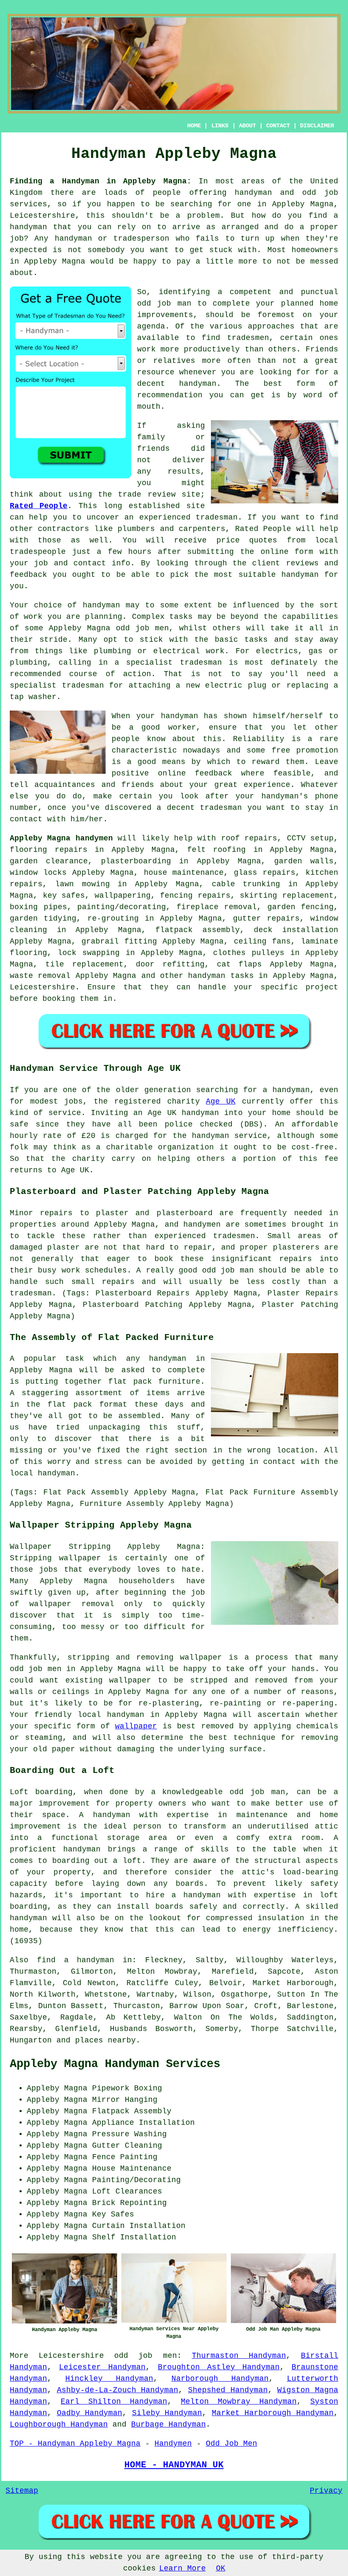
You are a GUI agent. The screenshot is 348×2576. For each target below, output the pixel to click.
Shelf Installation (134, 2237)
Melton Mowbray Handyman (239, 2402)
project (322, 987)
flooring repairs (49, 850)
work (215, 651)
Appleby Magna (55, 261)
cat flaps (239, 964)
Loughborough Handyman (59, 2424)
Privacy (326, 2491)
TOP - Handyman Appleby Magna (75, 2444)
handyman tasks (221, 976)
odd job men (145, 2356)
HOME (194, 126)
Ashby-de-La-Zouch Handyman (118, 2390)
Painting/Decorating (136, 2180)
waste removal (40, 976)
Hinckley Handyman (109, 2379)
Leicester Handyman (102, 2367)
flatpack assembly (198, 930)
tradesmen (248, 338)
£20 (88, 1136)
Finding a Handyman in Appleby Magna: (101, 181)
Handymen (173, 2444)
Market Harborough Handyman (273, 2413)
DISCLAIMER (317, 126)
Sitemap (22, 2491)
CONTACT (278, 126)
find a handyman (76, 1960)
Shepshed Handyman (228, 2390)
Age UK (221, 1101)
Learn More (182, 2568)
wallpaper (136, 1726)
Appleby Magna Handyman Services (115, 2064)
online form (287, 552)
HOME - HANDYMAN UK (174, 2465)
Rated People (39, 506)
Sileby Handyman (167, 2413)
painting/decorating (122, 907)
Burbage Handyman (168, 2424)
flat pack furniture (154, 1382)
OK (221, 2568)
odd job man (164, 303)
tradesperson (141, 239)
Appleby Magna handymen (61, 838)
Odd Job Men (232, 2444)
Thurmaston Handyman (239, 2356)
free (281, 750)
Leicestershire (42, 987)
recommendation (170, 395)
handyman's (285, 796)
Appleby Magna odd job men (109, 628)
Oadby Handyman (90, 2413)
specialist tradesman (174, 663)
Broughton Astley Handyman (219, 2367)
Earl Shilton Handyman (114, 2402)
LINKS (220, 126)
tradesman (217, 517)
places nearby (105, 2040)
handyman (253, 193)
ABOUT (247, 126)
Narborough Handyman (220, 2379)
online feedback (195, 773)
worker (182, 728)
